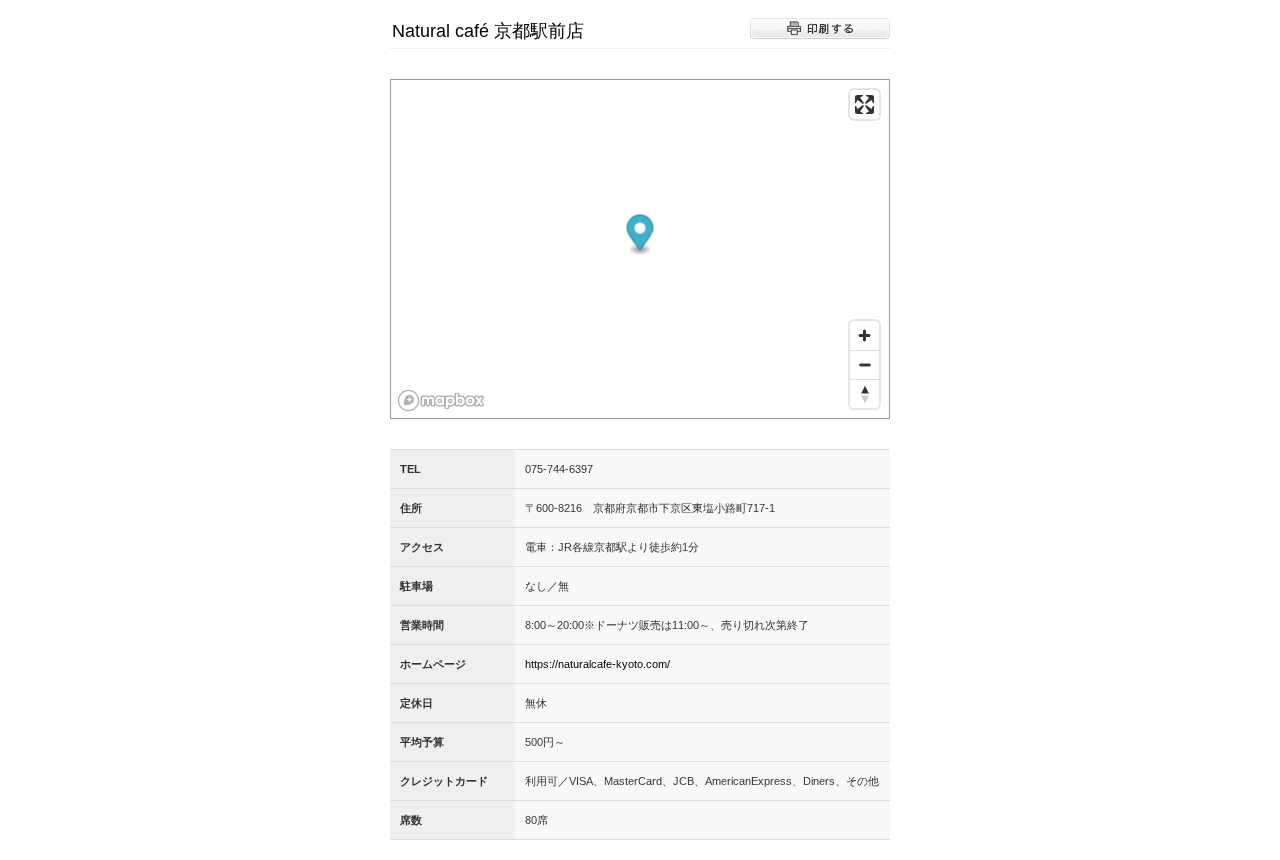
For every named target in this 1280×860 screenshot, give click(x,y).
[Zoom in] (864, 335)
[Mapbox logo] (441, 400)
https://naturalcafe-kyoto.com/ (597, 664)
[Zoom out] (864, 364)
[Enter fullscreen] (864, 104)
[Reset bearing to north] (864, 393)
